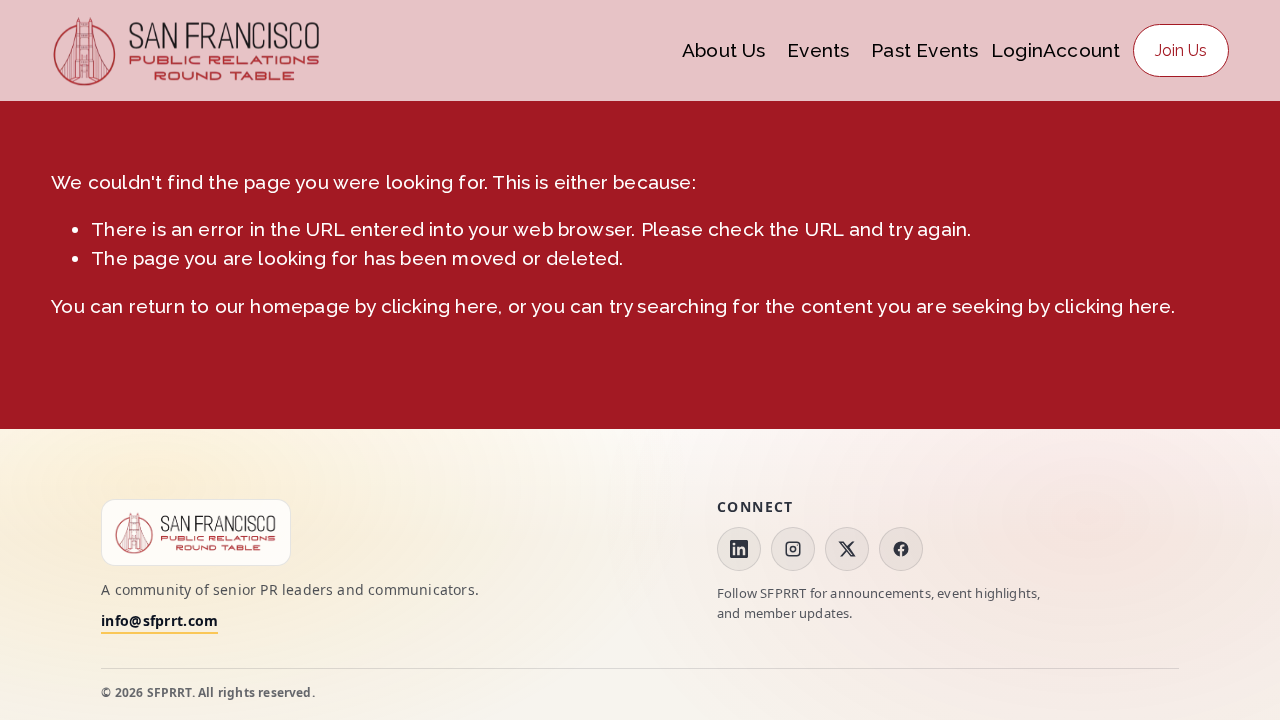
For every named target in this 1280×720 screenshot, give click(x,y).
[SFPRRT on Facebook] (901, 549)
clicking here (439, 306)
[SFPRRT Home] (196, 532)
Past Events (924, 50)
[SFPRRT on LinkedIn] (739, 549)
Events (818, 50)
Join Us (1181, 50)
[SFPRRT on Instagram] (793, 549)
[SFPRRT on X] (847, 549)
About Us (724, 50)
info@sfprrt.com (159, 621)
